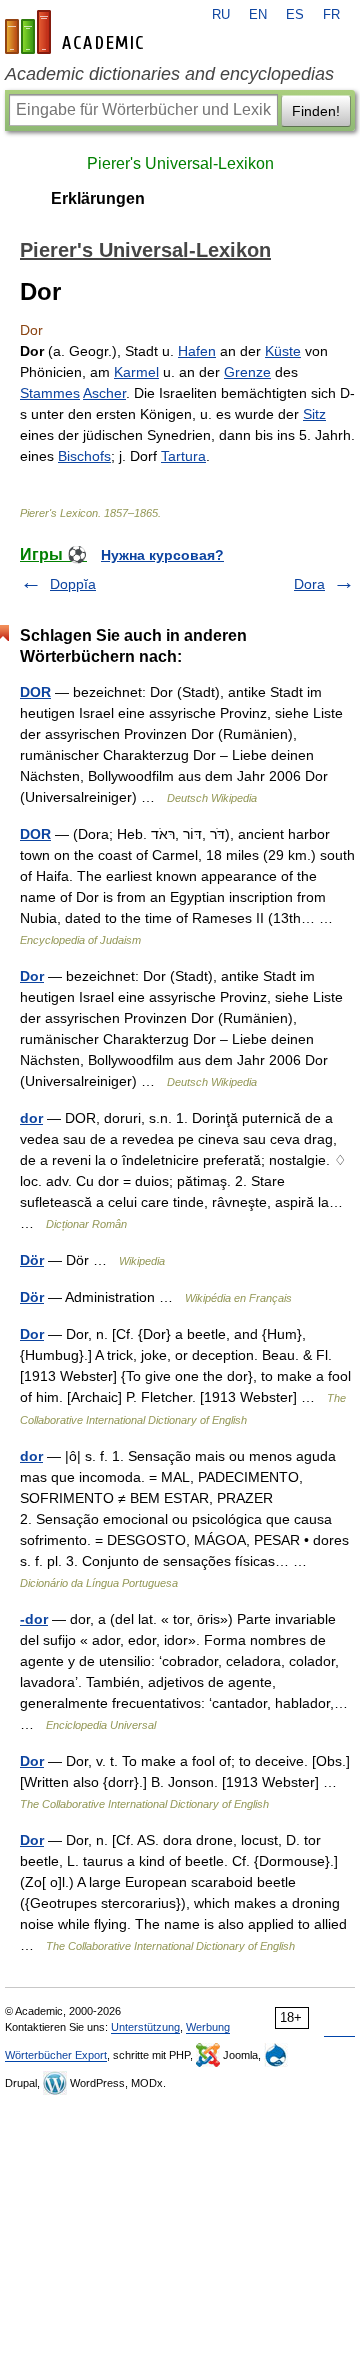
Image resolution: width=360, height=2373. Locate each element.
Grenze (247, 372)
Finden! (316, 111)
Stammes (50, 393)
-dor (34, 1619)
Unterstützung (145, 2027)
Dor (32, 976)
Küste (283, 351)
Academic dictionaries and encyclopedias (169, 74)
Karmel (136, 372)
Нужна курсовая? (162, 555)
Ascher (104, 393)
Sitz (314, 414)
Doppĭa (73, 584)
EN (258, 15)
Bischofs (84, 456)
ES (295, 15)
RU (221, 15)
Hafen (197, 351)
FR (331, 15)
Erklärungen (98, 198)
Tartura (183, 456)
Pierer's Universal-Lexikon (180, 163)
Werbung (208, 2027)
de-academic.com (77, 32)
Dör (32, 1260)
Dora (309, 584)
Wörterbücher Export (56, 2055)
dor (31, 1118)
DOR (35, 692)
